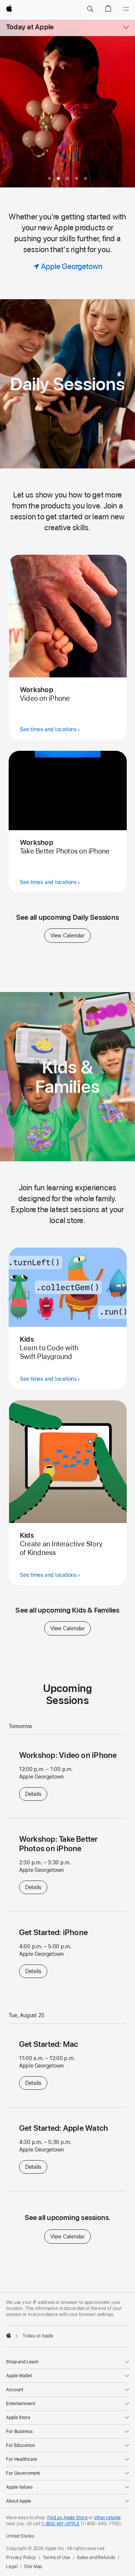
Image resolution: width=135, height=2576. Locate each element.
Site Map (33, 2567)
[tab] (49, 178)
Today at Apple (30, 27)
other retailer (108, 2518)
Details (36, 1794)
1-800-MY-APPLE (61, 2524)
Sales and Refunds (96, 2558)
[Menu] (126, 9)
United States (20, 2536)
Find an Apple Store (67, 2518)
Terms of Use (56, 2558)
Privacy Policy (21, 2558)
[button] (90, 9)
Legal (12, 2567)
